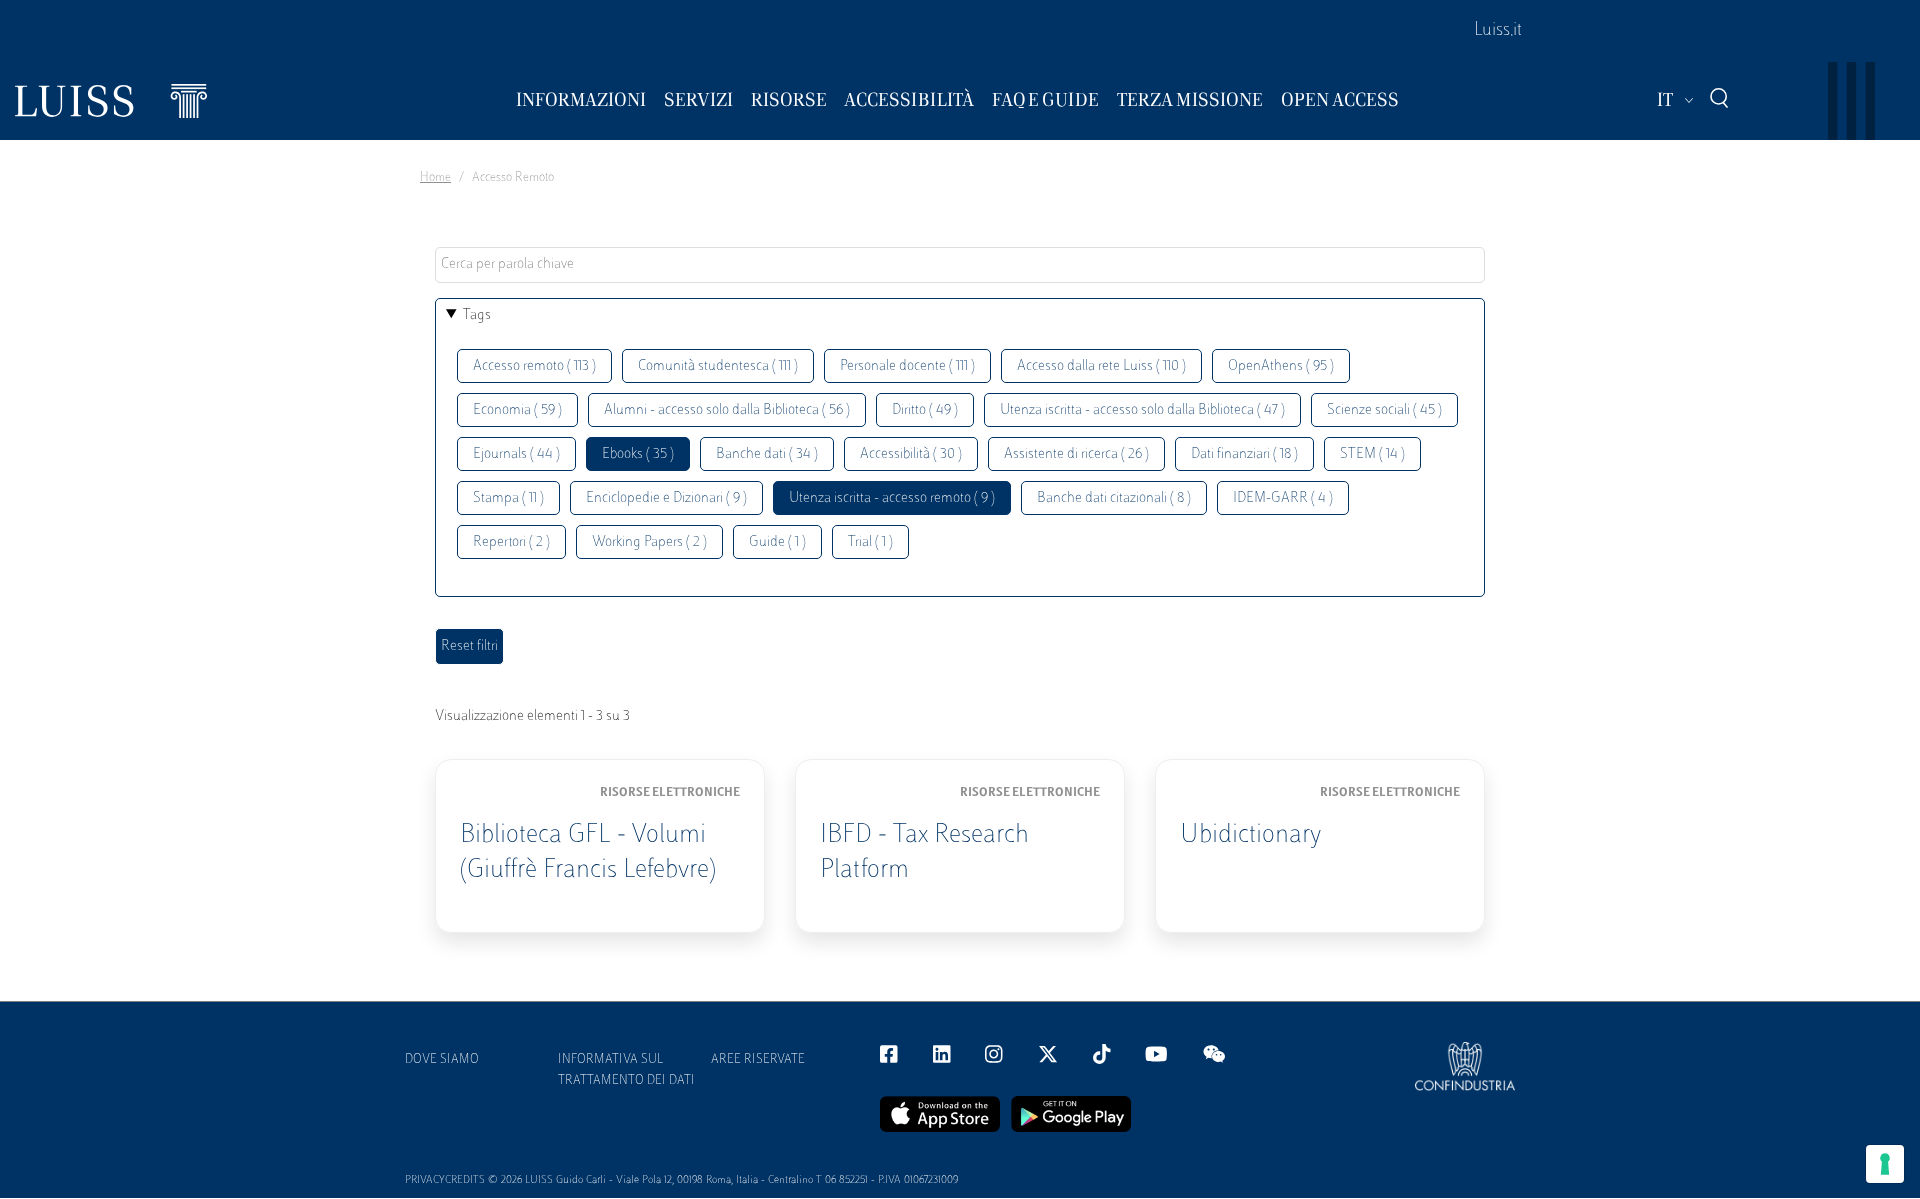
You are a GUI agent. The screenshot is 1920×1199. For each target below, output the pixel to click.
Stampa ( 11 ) (508, 498)
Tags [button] (477, 315)
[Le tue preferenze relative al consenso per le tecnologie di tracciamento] (1885, 1164)
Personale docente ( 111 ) (907, 366)
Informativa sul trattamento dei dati (626, 1070)
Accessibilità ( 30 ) (911, 454)
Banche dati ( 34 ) (767, 454)
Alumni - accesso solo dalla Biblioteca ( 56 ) (727, 410)
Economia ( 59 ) (517, 410)
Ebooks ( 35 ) (638, 454)
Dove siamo (442, 1060)
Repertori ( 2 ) (511, 542)
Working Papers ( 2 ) (649, 542)
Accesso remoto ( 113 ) (534, 366)
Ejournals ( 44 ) (516, 454)
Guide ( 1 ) (777, 542)
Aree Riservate (758, 1060)
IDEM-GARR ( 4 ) (1283, 498)
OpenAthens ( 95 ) (1281, 366)
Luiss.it (1498, 31)
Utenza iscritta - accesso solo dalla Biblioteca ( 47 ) (1142, 410)
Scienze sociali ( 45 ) (1384, 410)
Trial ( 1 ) (870, 542)
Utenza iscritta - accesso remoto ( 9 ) (892, 498)
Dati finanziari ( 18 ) (1244, 454)
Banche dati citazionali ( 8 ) (1114, 498)
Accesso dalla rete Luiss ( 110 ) (1101, 366)
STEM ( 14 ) (1372, 454)
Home (435, 178)
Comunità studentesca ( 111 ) (718, 366)
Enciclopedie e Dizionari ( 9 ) (666, 498)
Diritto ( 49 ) (925, 410)
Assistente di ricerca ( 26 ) (1076, 454)
